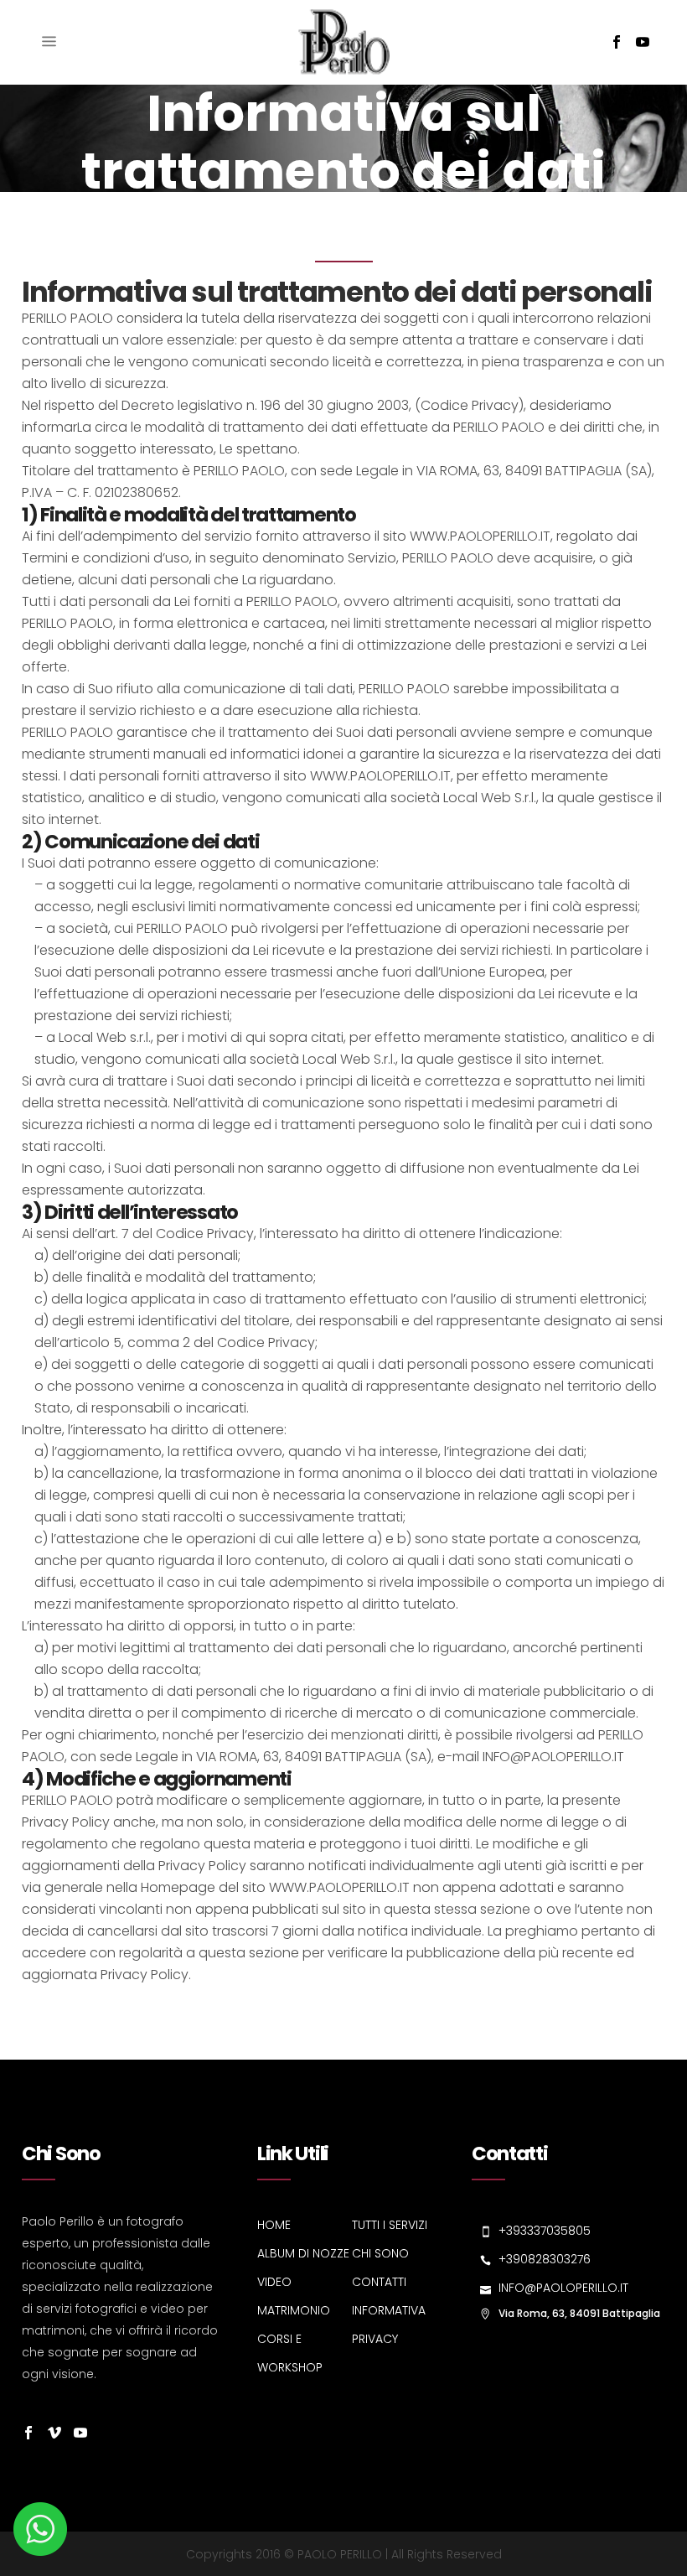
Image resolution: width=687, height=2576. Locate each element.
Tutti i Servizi (390, 2225)
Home (274, 2225)
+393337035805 (545, 2231)
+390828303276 (545, 2259)
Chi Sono (380, 2253)
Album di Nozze (303, 2253)
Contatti (379, 2282)
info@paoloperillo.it (563, 2288)
